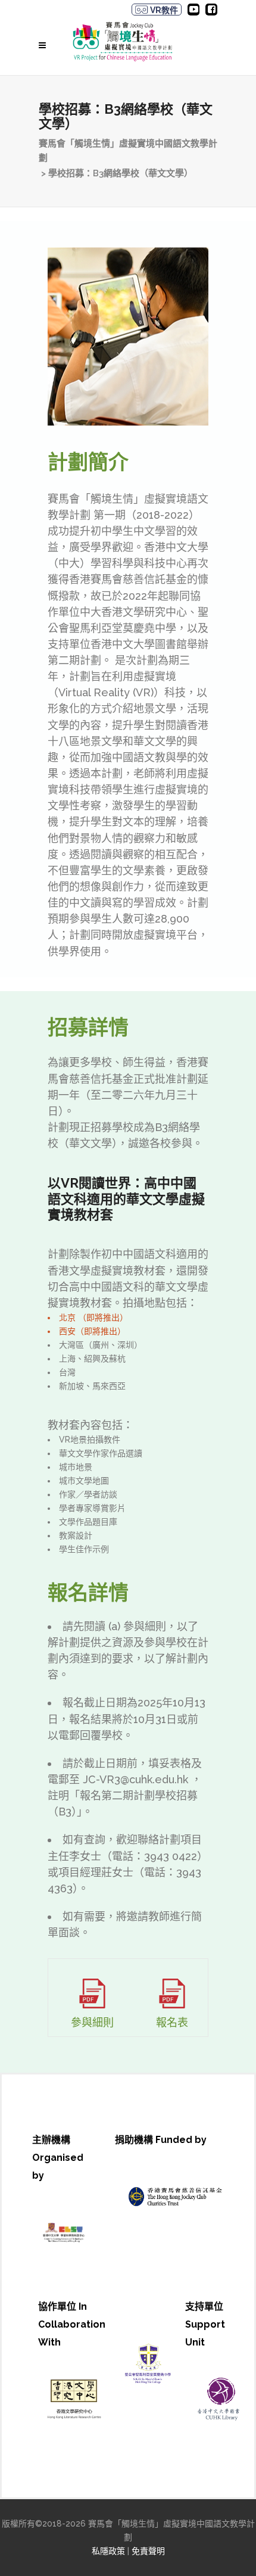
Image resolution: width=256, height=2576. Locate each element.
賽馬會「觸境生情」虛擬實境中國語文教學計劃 (128, 151)
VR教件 (163, 10)
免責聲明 (148, 2551)
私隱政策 (108, 2551)
